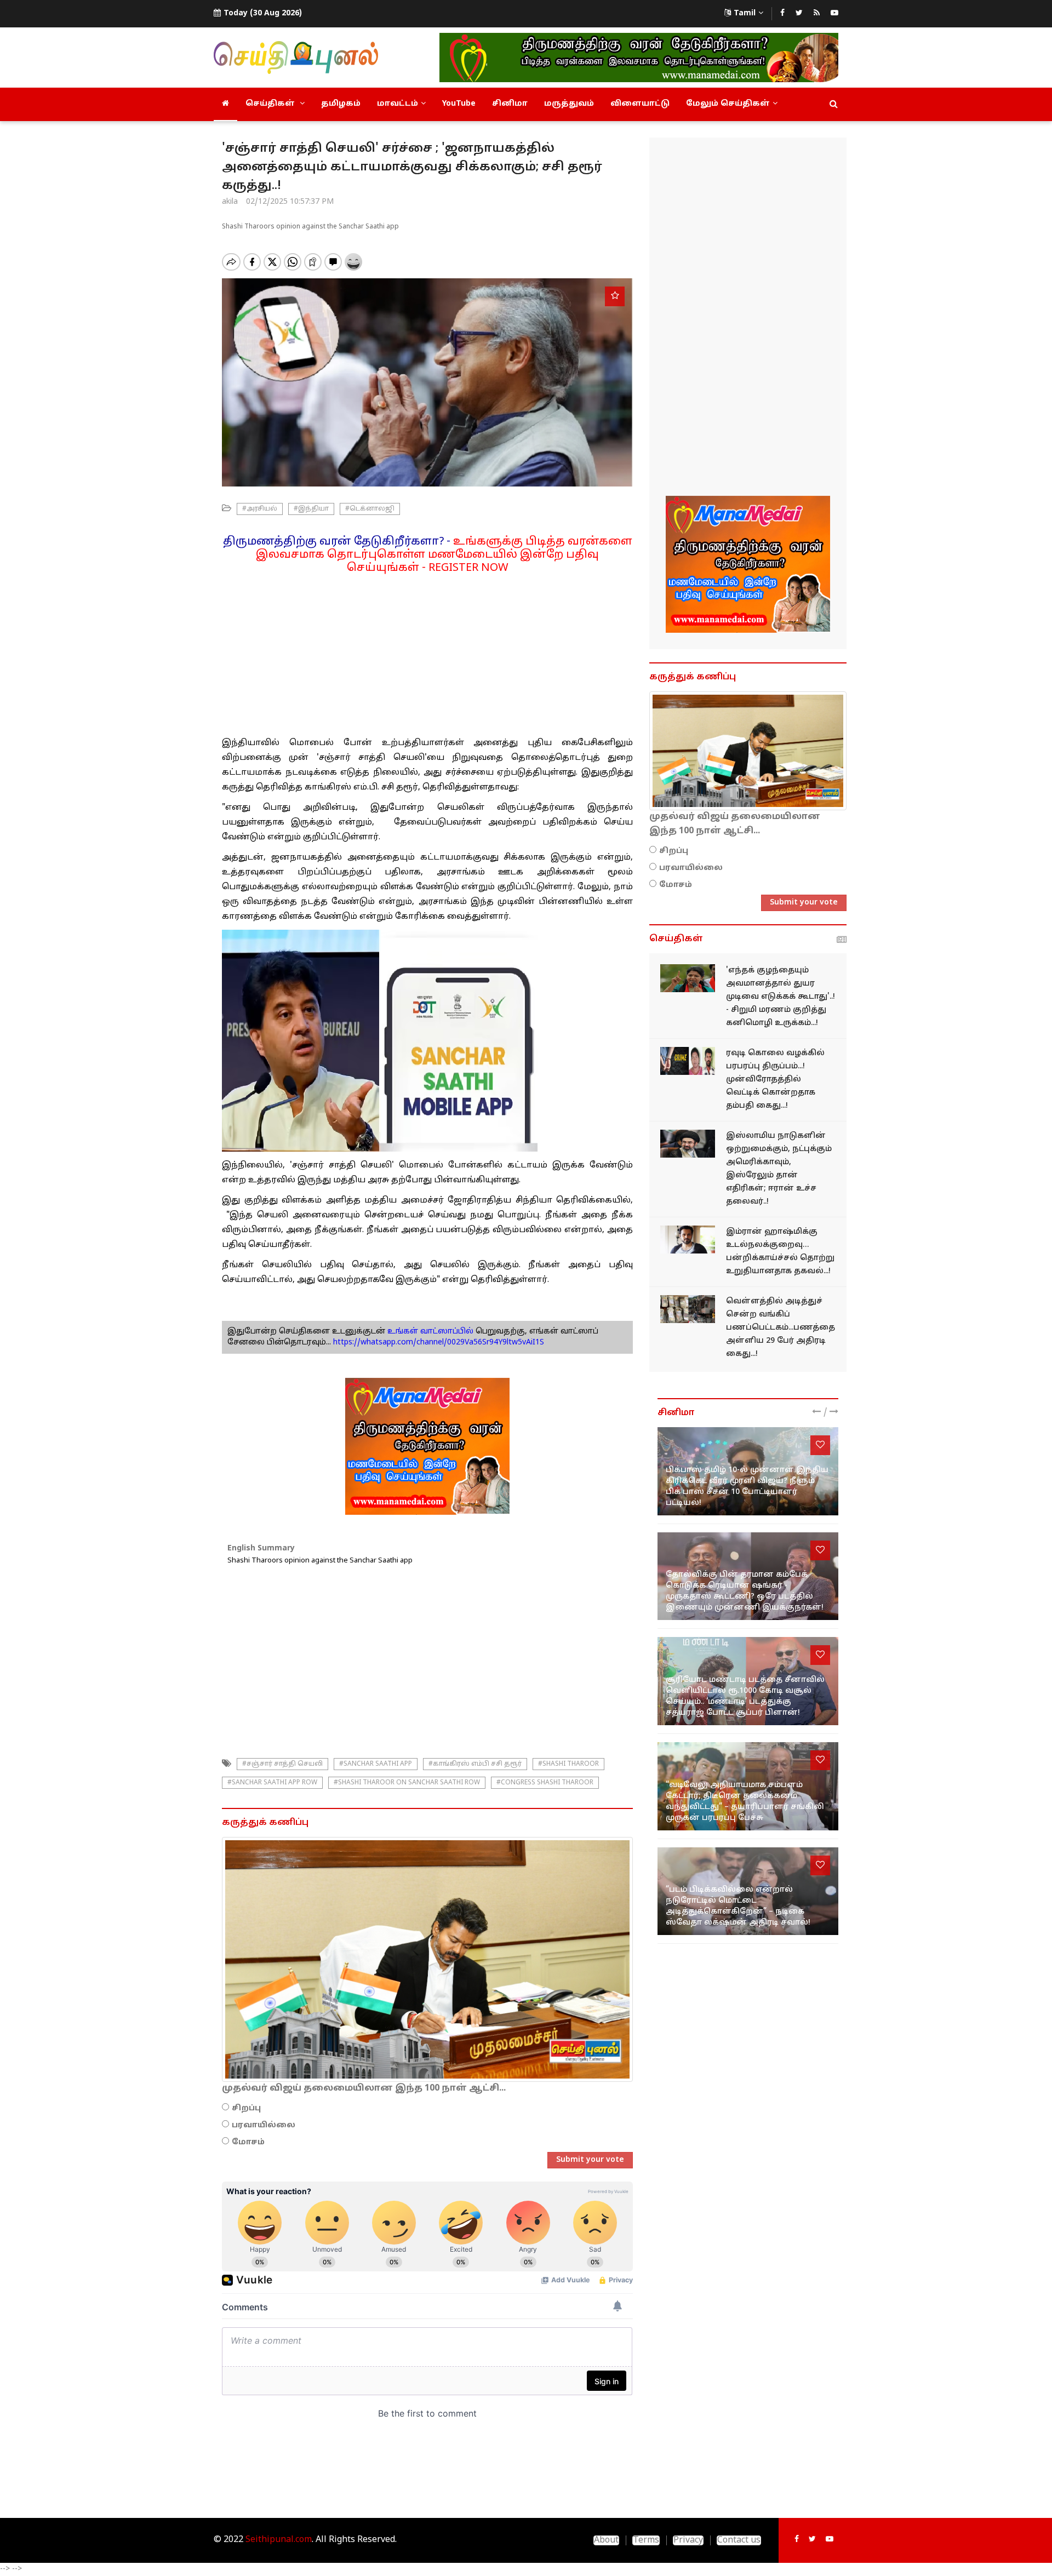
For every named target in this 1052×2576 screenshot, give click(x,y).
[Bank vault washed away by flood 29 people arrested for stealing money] (688, 1309)
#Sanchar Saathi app (376, 1764)
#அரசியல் (260, 509)
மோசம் (248, 2142)
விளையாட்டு (640, 104)
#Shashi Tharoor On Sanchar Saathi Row (407, 1783)
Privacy (688, 2540)
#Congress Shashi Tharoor (545, 1783)
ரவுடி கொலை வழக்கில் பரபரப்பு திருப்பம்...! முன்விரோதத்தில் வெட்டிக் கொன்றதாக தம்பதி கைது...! (775, 1080)
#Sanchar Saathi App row (272, 1783)
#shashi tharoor (568, 1764)
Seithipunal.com (279, 2540)
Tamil (745, 13)
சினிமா (510, 104)
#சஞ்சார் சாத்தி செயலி (282, 1764)
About (606, 2540)
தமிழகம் (341, 104)
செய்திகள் (271, 104)
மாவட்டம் (398, 104)
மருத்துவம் (569, 104)
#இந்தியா (311, 509)
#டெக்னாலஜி (370, 509)
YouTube (459, 104)
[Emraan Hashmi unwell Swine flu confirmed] (688, 1240)
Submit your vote (590, 2160)
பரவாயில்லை (264, 2125)
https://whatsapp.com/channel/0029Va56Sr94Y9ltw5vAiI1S (439, 1343)
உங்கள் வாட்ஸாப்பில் (429, 1332)
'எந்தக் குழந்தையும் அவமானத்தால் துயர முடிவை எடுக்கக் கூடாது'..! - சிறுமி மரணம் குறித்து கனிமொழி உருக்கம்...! (781, 997)
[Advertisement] (427, 651)
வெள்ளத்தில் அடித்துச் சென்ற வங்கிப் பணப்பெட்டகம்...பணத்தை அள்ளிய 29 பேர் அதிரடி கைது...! (781, 1328)
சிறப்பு (246, 2108)
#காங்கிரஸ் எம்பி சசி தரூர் (475, 1764)
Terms (646, 2540)
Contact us (739, 2540)
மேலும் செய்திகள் (728, 104)
